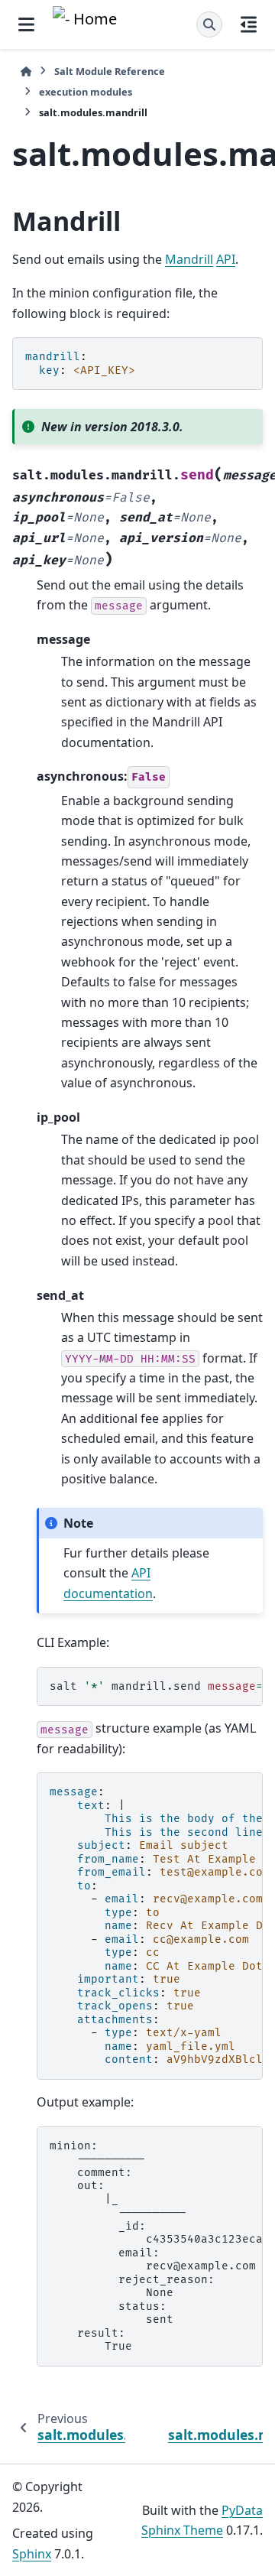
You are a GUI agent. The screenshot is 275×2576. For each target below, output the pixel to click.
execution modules (86, 92)
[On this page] (249, 24)
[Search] (209, 24)
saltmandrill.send (156, 1686)
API (226, 259)
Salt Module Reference (110, 71)
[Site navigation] (26, 24)
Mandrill (189, 259)
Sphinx (32, 2554)
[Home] (26, 71)
